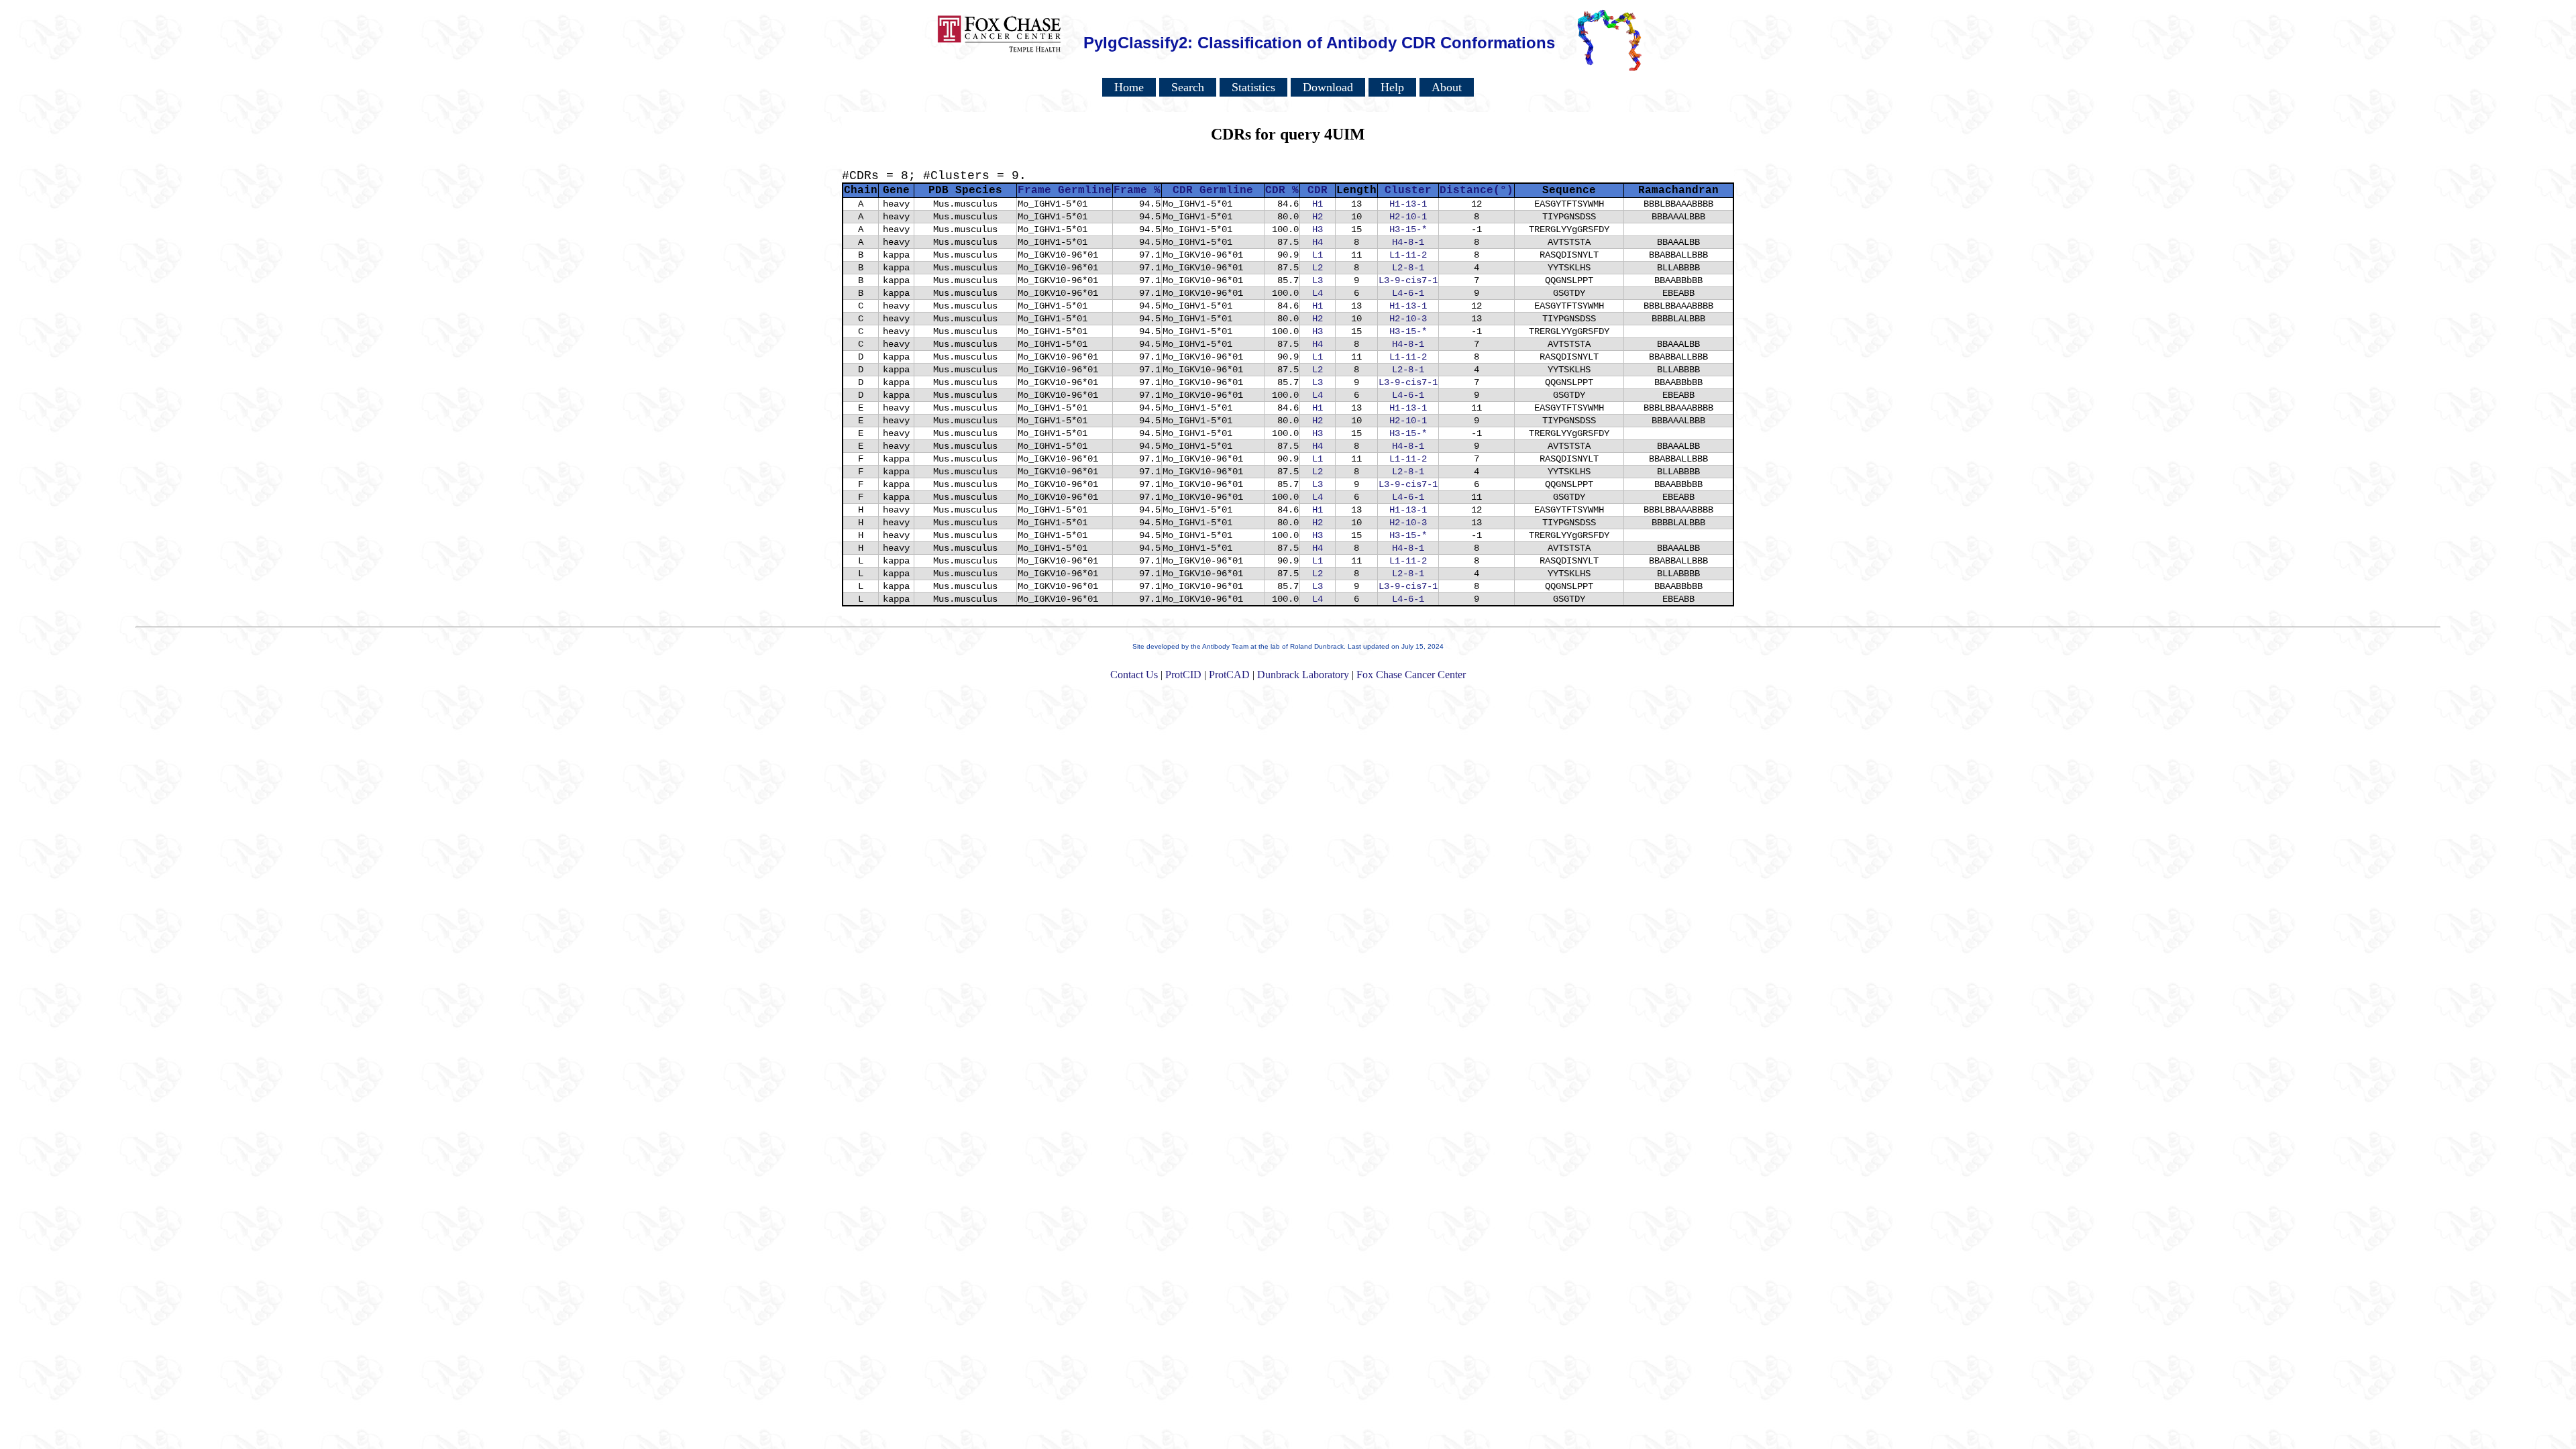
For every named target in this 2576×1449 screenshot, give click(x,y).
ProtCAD (1229, 675)
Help (1392, 87)
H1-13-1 (1408, 204)
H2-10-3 (1408, 319)
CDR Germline (1213, 191)
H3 (1318, 229)
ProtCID (1183, 675)
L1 (1318, 255)
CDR (1318, 191)
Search (1188, 87)
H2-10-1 (1408, 217)
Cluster (1408, 191)
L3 (1318, 280)
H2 (1318, 217)
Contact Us (1134, 675)
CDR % (1282, 191)
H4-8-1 (1408, 242)
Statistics (1253, 87)
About (1447, 87)
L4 (1318, 293)
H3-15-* (1408, 229)
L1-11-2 (1408, 255)
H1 (1318, 204)
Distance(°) (1477, 191)
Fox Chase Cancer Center (1411, 675)
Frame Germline (1065, 191)
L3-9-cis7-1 (1408, 280)
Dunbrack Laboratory (1303, 675)
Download (1328, 87)
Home (1129, 87)
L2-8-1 (1408, 268)
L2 (1318, 268)
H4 (1318, 242)
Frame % (1137, 191)
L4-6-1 (1408, 293)
